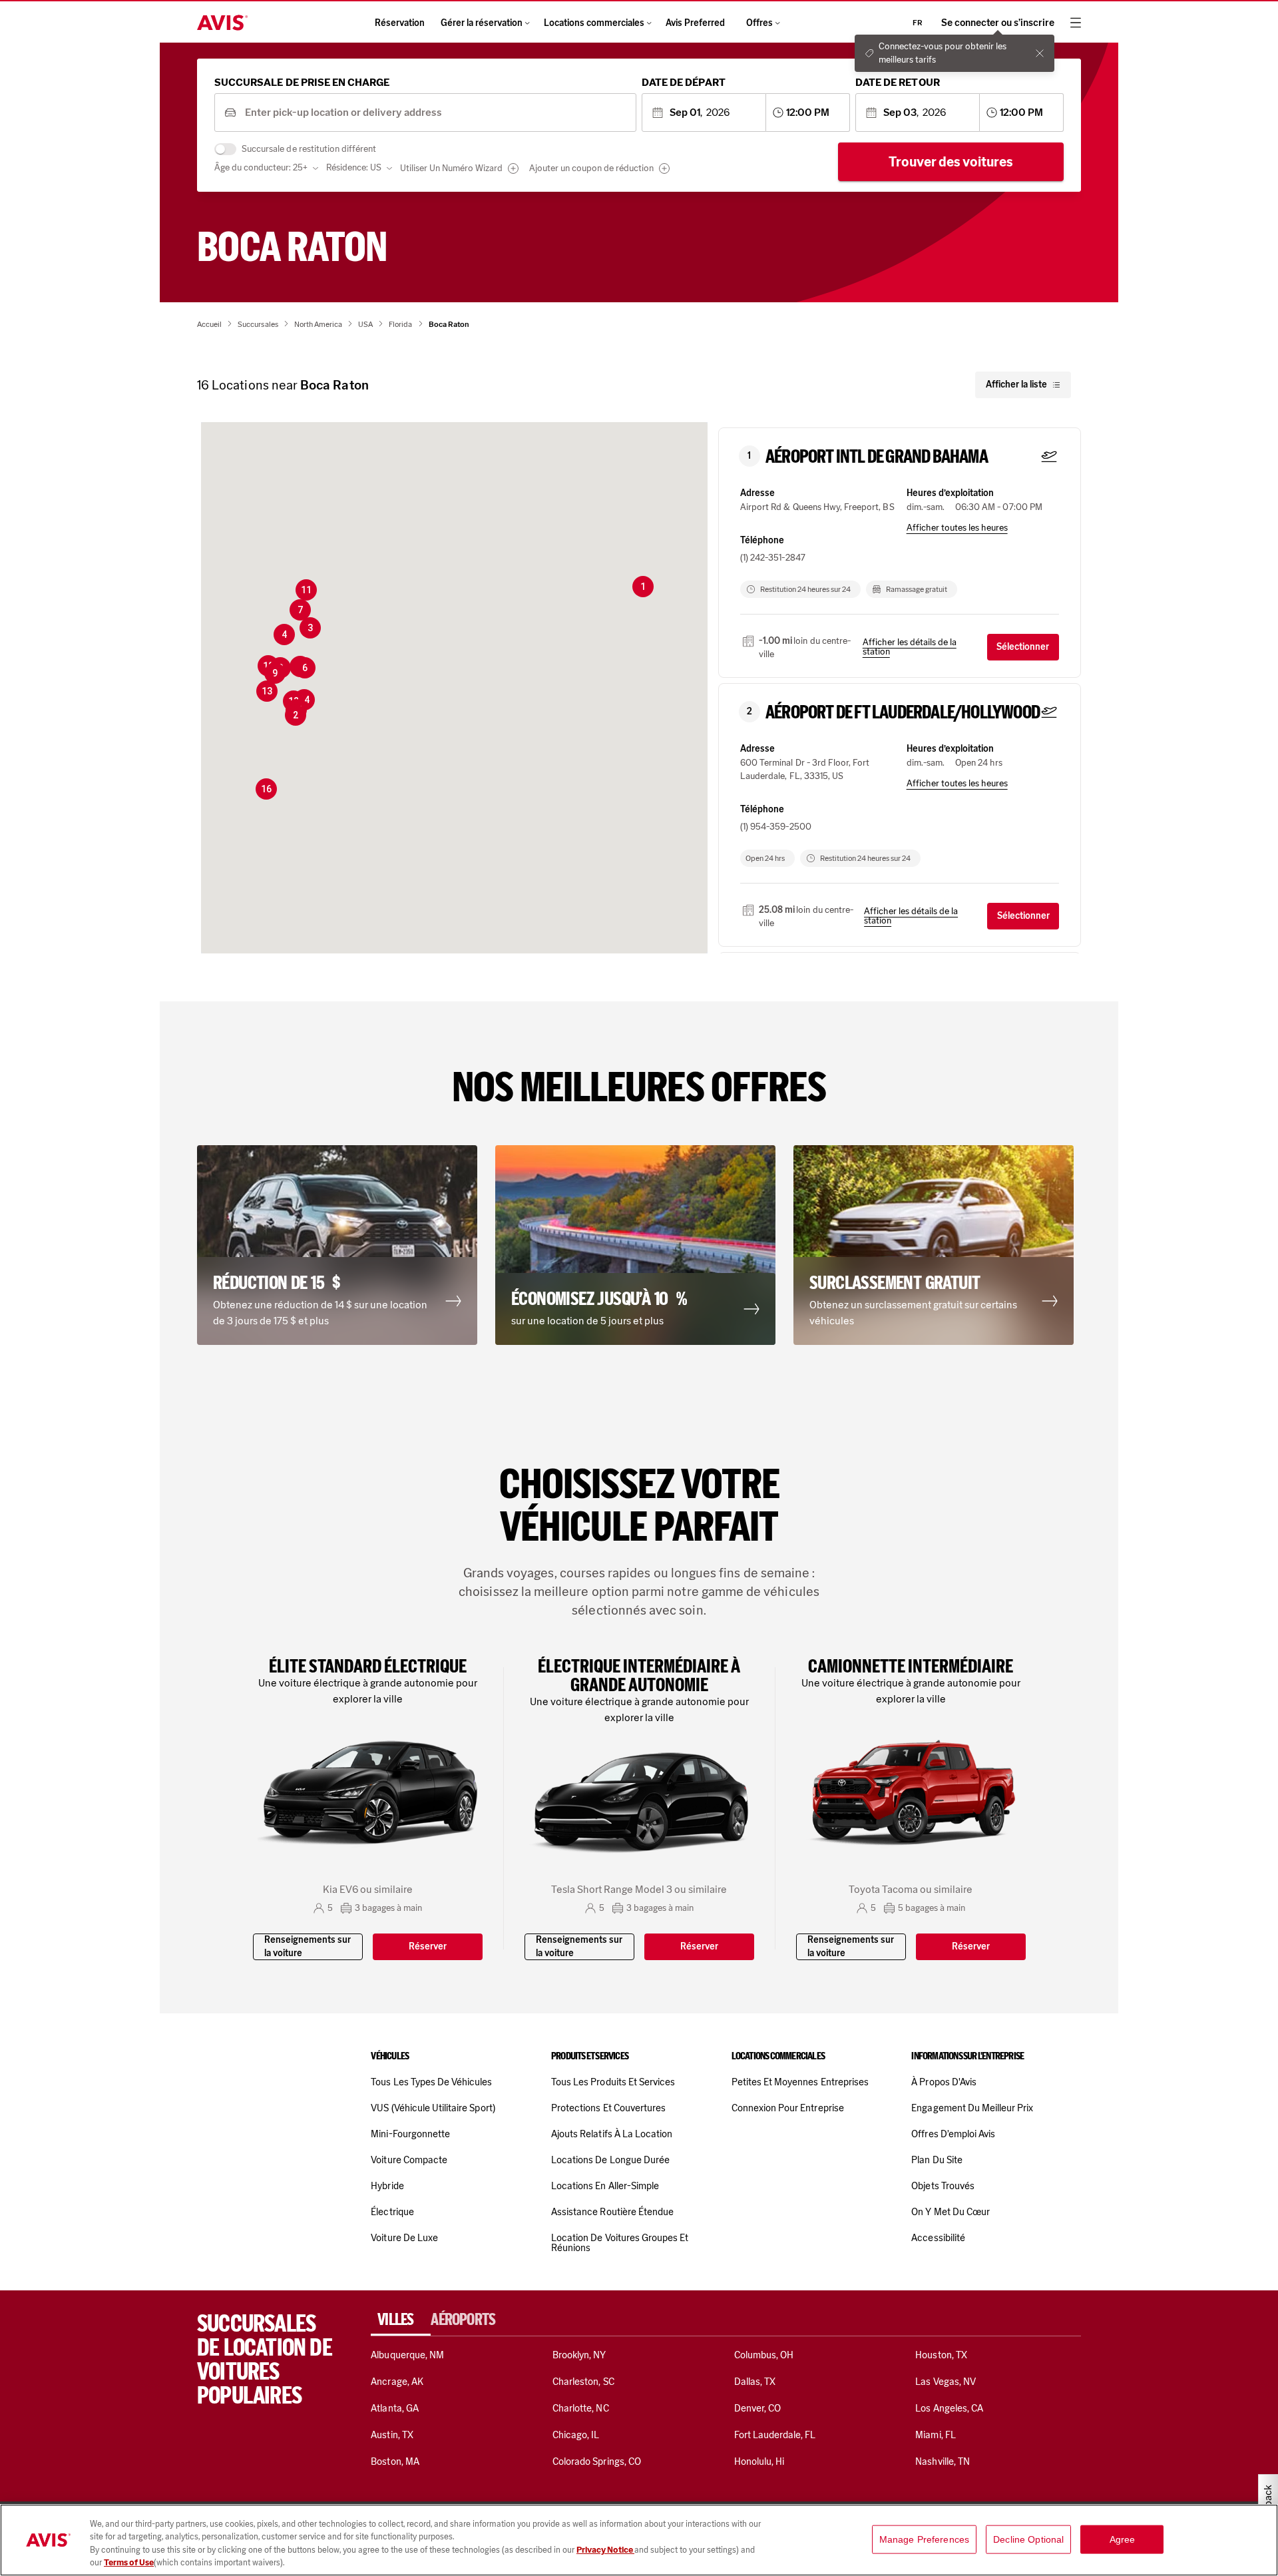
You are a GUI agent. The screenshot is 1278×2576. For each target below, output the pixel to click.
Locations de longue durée (610, 2160)
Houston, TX (941, 2355)
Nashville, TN (943, 2461)
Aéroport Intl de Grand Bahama (877, 457)
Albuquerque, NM (407, 2355)
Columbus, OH (764, 2355)
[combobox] (436, 113)
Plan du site (937, 2160)
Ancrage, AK (397, 2382)
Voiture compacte (409, 2160)
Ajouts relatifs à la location (612, 2134)
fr (918, 23)
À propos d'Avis (944, 2082)
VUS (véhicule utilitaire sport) (433, 2108)
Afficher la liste (1016, 385)
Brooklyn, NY (579, 2355)
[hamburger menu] (1076, 23)
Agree (1123, 2539)
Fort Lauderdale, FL (775, 2435)
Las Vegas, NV (946, 2382)
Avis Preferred (695, 23)
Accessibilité (938, 2238)
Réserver (428, 1946)
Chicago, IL (576, 2435)
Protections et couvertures (608, 2108)
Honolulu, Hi (759, 2461)
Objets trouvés (943, 2186)
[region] (639, 2540)
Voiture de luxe (404, 2238)
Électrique (392, 2212)
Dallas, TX (755, 2382)
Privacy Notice (605, 2550)
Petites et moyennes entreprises (800, 2082)
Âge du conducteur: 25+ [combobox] (261, 167)
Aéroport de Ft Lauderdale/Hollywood (903, 712)
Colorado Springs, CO (597, 2461)
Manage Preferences (925, 2539)
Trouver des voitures (951, 162)
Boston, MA (395, 2461)
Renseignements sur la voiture (308, 1946)
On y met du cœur (951, 2212)
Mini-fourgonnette (410, 2134)
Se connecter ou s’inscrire (998, 23)
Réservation (400, 23)
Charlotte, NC (581, 2408)
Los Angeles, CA (949, 2408)
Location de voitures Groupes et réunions (620, 2243)
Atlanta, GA (395, 2408)
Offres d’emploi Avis (953, 2134)
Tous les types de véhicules (431, 2082)
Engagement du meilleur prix (972, 2108)
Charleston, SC (583, 2382)
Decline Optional (1028, 2539)
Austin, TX (392, 2435)
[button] (643, 587)
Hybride (387, 2186)
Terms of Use (129, 2562)
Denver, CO (757, 2408)
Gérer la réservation (482, 23)
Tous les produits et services (613, 2082)
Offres (759, 23)
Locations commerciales (594, 23)
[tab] (401, 2320)
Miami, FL (935, 2435)
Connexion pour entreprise (788, 2108)
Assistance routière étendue (612, 2212)
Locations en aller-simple (605, 2186)
